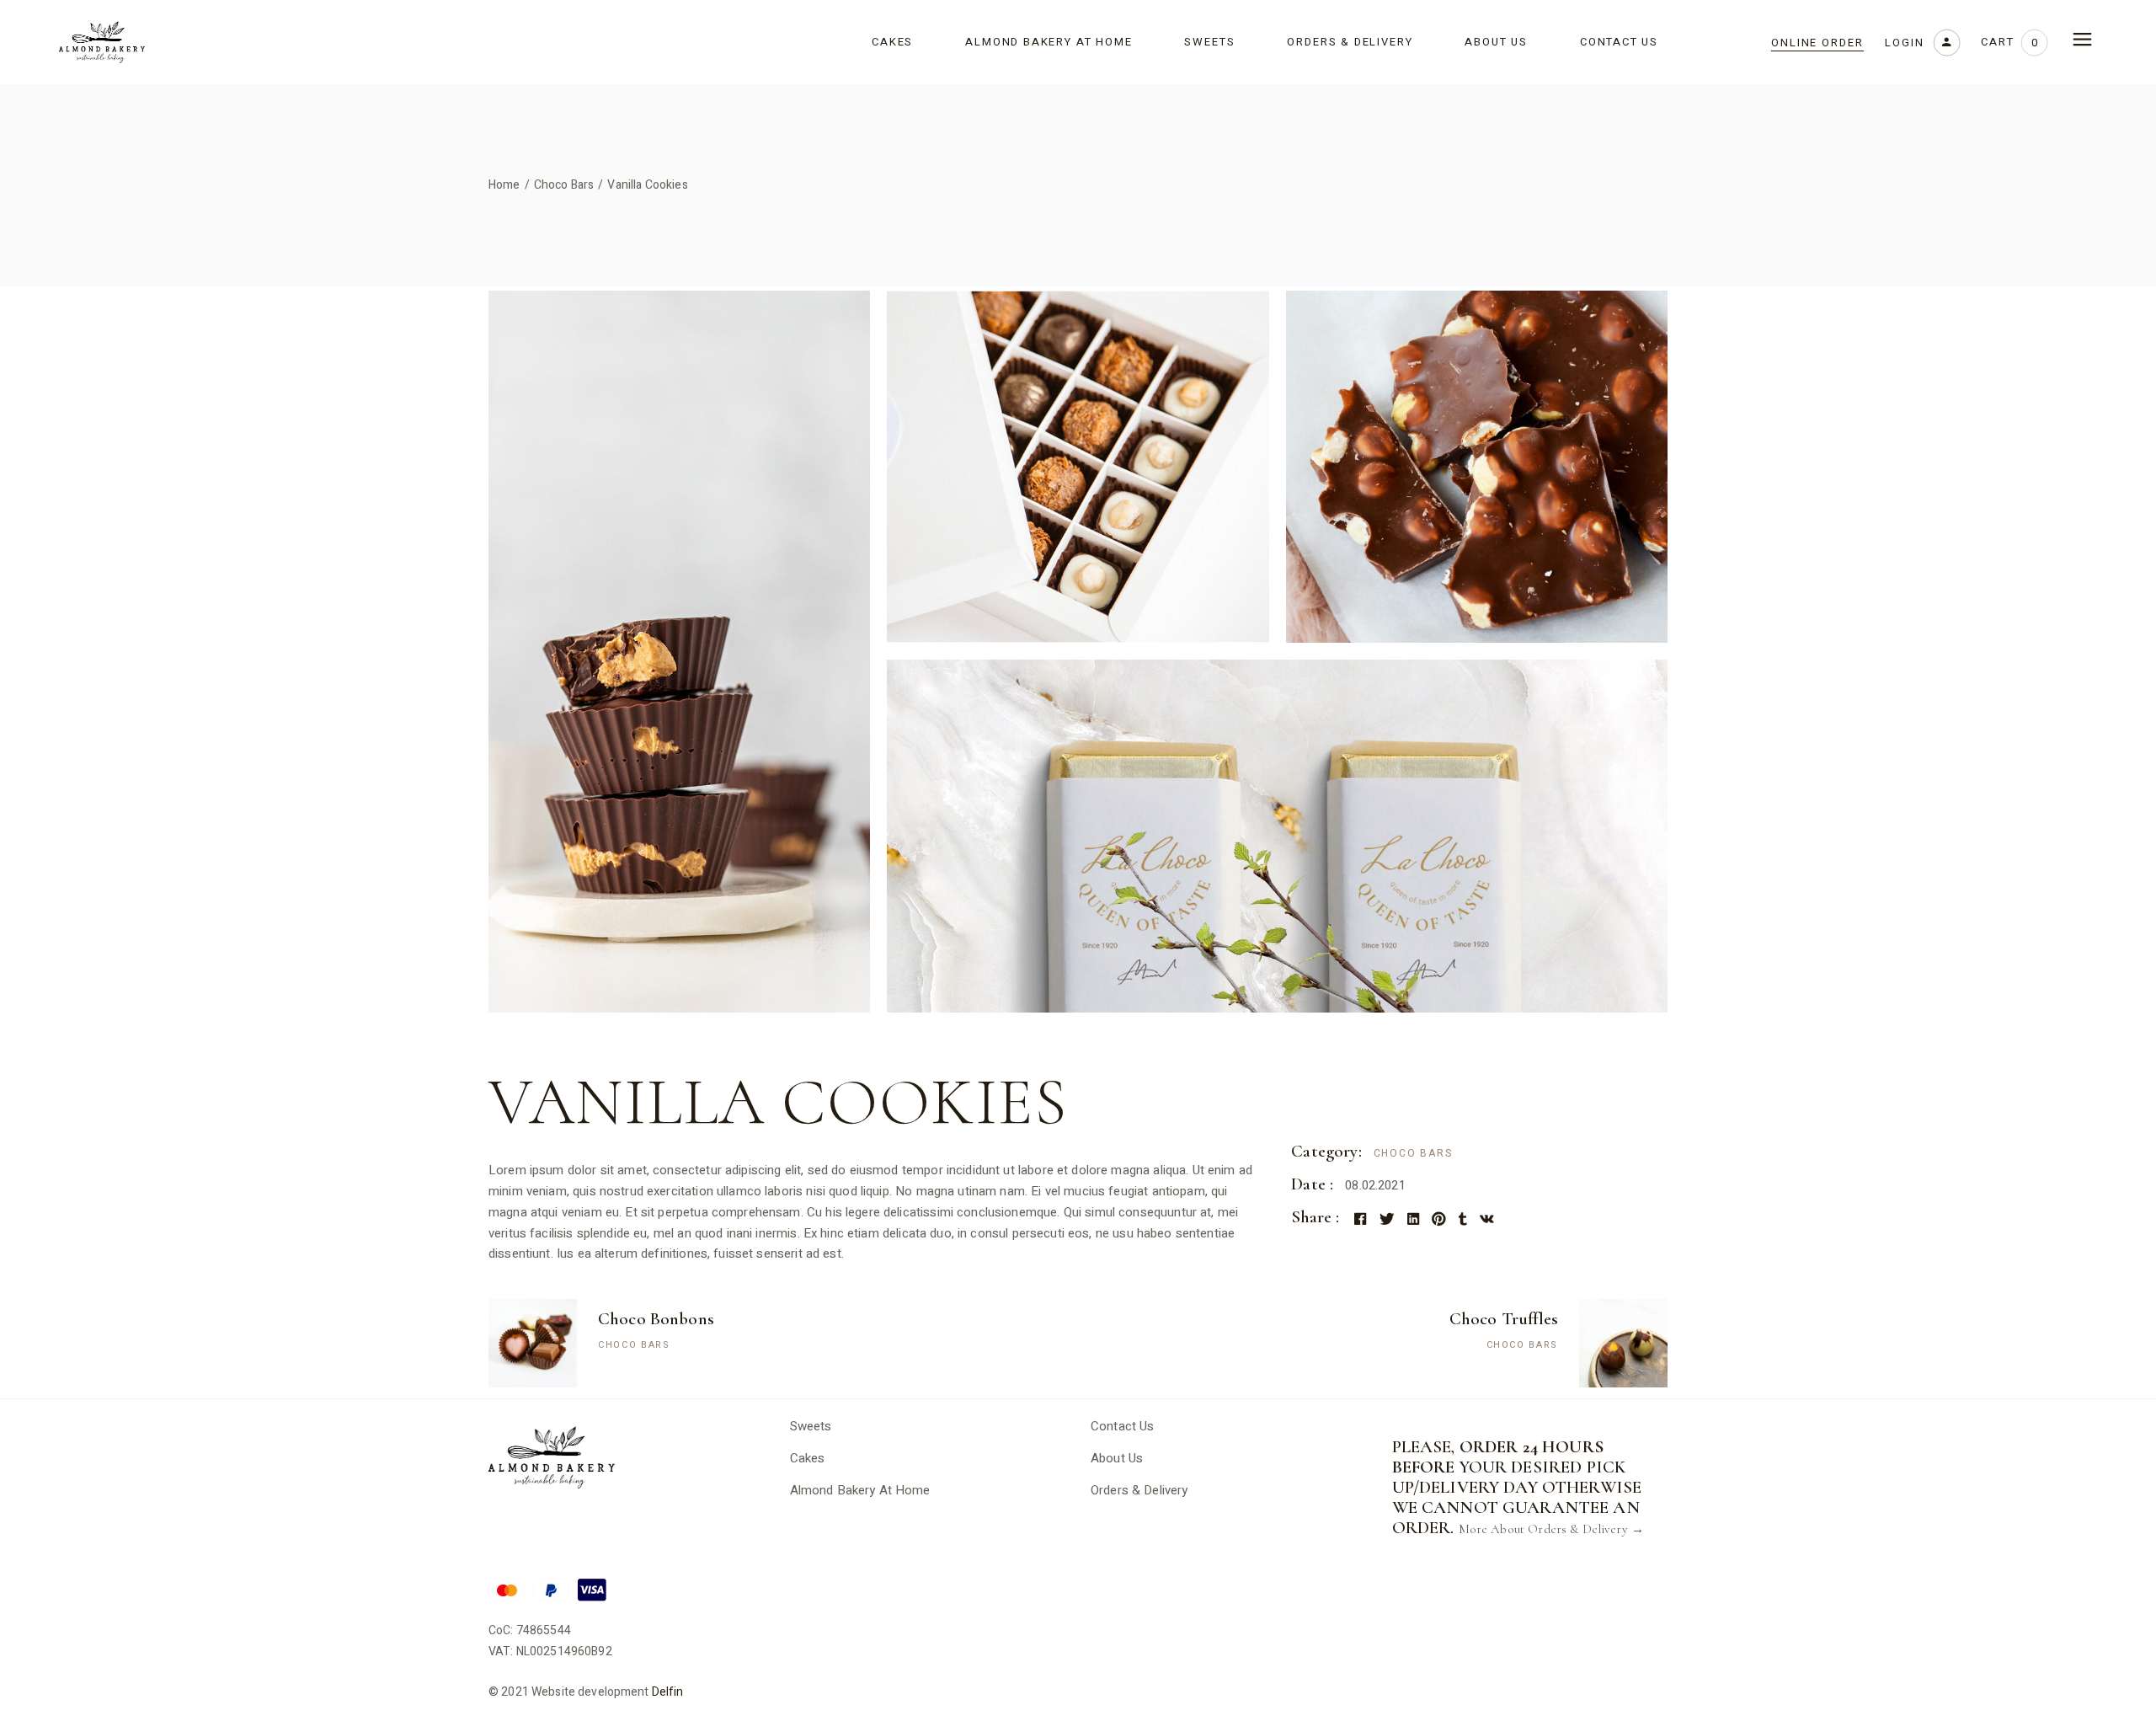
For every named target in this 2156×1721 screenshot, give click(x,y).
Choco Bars (1413, 1153)
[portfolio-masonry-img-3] (1477, 467)
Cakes (808, 1458)
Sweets (811, 1426)
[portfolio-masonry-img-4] (1277, 836)
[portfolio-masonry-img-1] (679, 652)
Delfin (668, 1692)
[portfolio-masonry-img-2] (1078, 467)
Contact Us (1123, 1426)
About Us (1117, 1458)
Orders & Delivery (1139, 1490)
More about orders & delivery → (1552, 1529)
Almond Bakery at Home (860, 1490)
